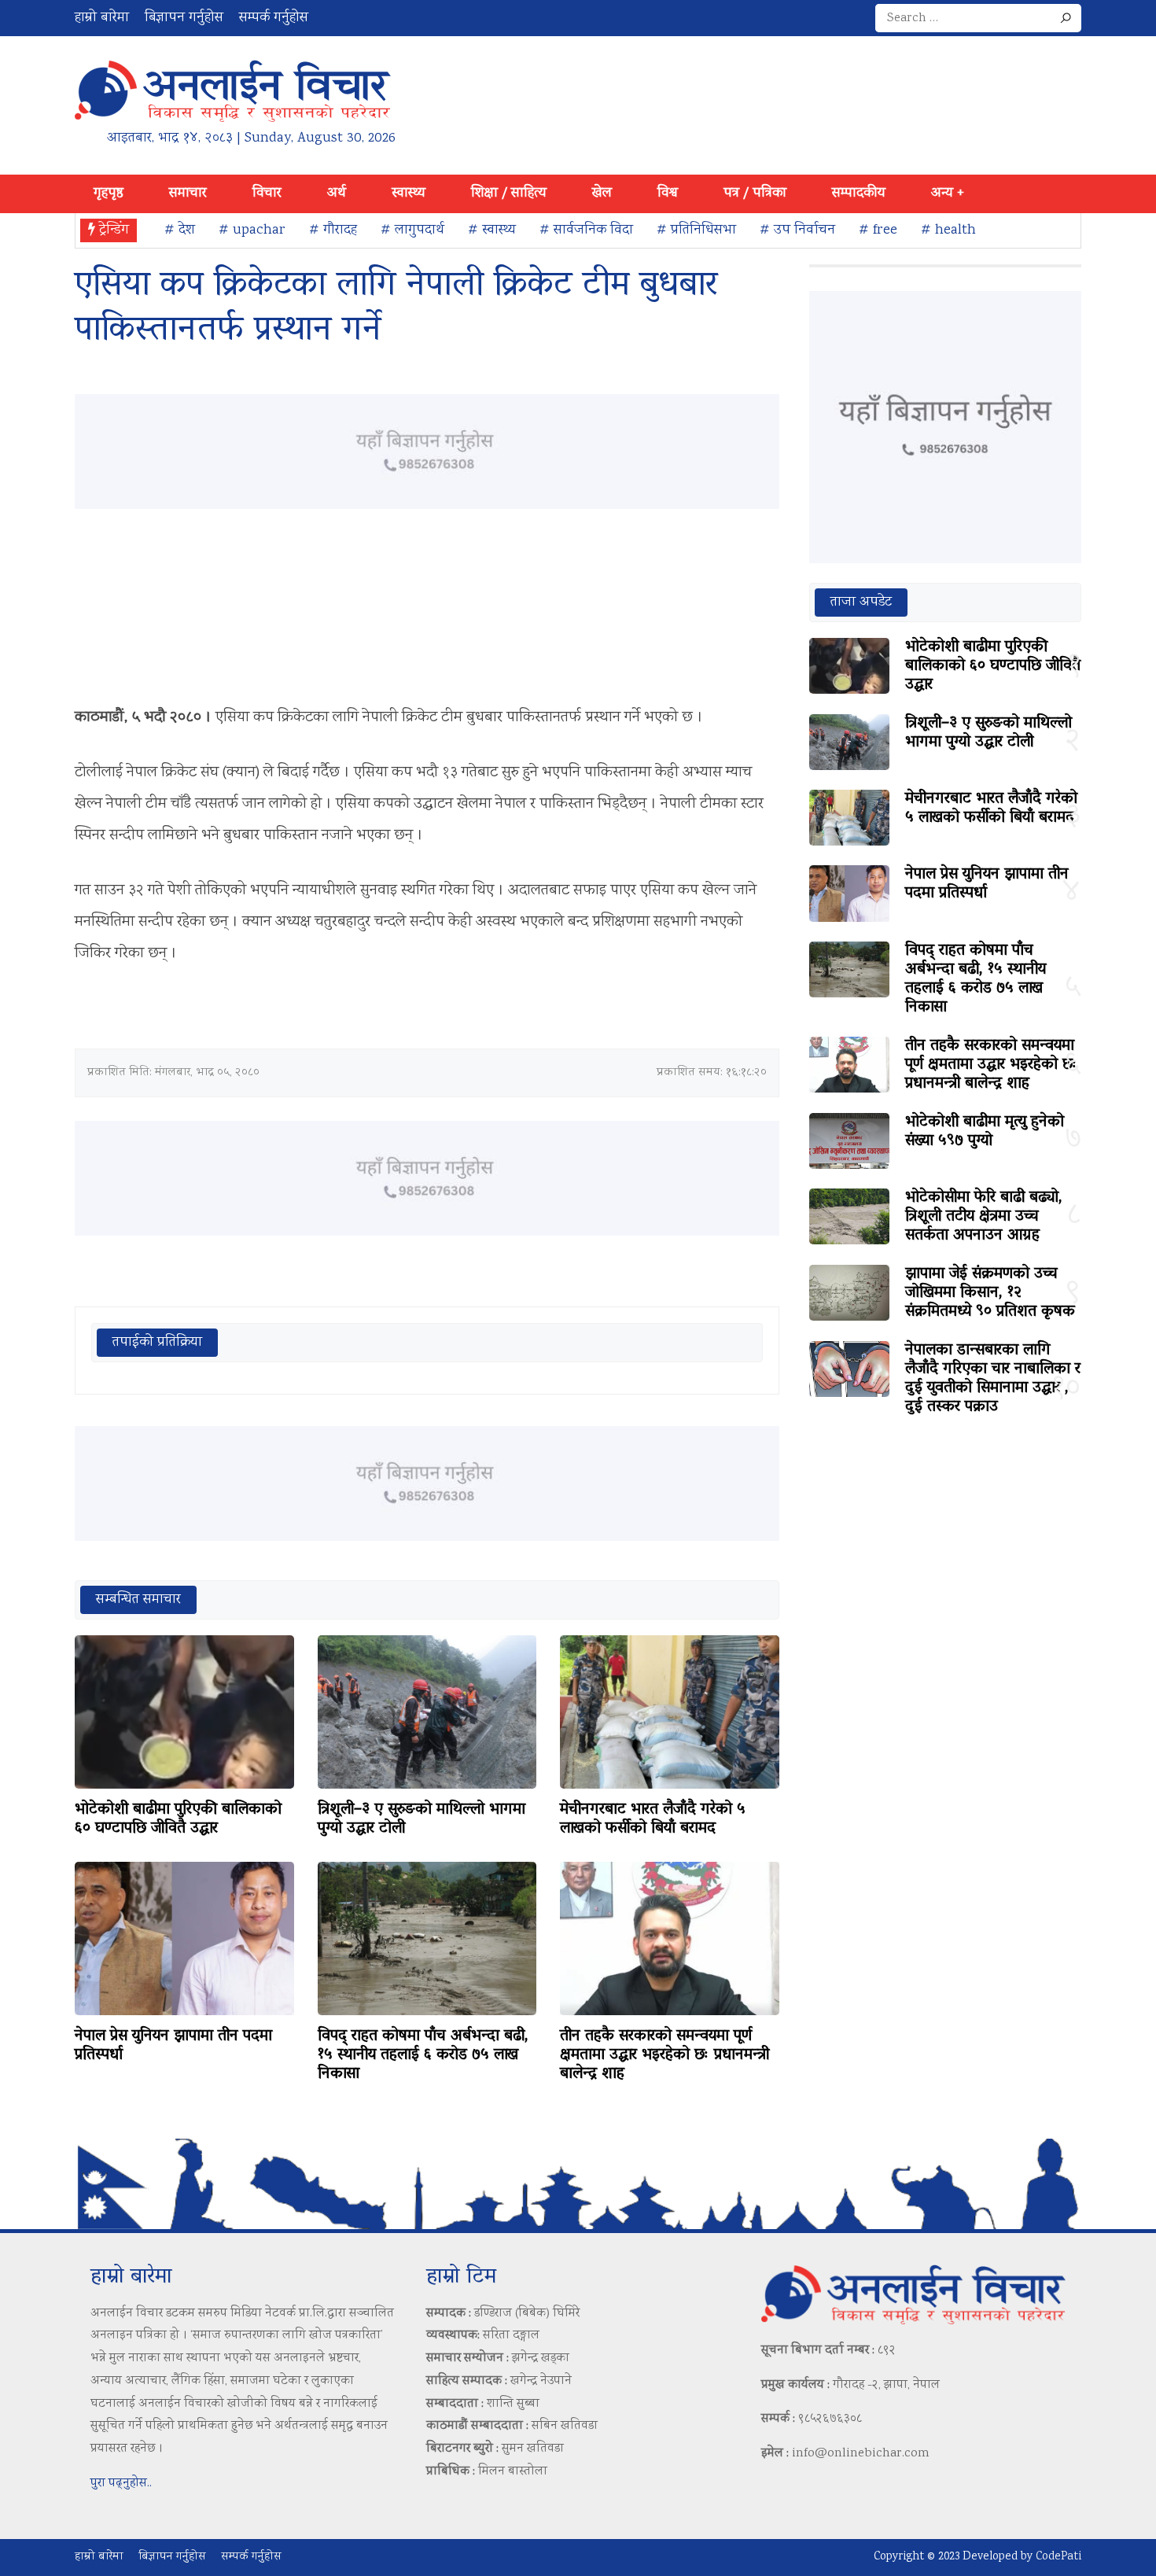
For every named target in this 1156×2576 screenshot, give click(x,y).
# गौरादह (333, 230)
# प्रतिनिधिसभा (696, 230)
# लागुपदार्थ (412, 230)
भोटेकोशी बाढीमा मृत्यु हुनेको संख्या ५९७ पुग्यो (985, 1132)
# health (948, 230)
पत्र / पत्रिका (755, 193)
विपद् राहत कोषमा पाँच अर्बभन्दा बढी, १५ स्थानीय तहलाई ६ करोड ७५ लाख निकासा (423, 2055)
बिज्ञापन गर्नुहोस (184, 18)
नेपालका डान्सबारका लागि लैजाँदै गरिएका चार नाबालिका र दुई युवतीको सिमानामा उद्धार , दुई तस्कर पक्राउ (993, 1379)
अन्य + (948, 193)
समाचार (188, 193)
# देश (180, 230)
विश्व (668, 193)
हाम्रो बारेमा (102, 18)
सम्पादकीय (859, 193)
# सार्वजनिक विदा (586, 230)
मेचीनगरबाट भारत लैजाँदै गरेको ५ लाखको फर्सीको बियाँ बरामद (653, 1819)
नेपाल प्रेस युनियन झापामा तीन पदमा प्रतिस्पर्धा (173, 2046)
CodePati (1058, 2557)
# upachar (252, 230)
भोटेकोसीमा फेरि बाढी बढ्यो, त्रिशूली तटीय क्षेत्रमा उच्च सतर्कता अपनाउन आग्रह (984, 1217)
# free (878, 230)
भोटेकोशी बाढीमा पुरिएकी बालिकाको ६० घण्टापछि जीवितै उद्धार (178, 1819)
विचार (267, 193)
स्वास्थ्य (409, 193)
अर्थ (337, 193)
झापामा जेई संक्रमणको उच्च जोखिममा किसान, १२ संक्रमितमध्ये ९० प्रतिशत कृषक (990, 1293)
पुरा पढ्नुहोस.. (121, 2484)
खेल (602, 193)
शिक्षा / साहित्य (509, 193)
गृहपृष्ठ (109, 193)
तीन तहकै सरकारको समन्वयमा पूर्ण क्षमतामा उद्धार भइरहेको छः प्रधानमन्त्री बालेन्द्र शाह (665, 2055)
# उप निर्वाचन (797, 230)
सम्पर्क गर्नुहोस (274, 18)
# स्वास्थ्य (492, 230)
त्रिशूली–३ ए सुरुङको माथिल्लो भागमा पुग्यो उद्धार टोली (422, 1819)
